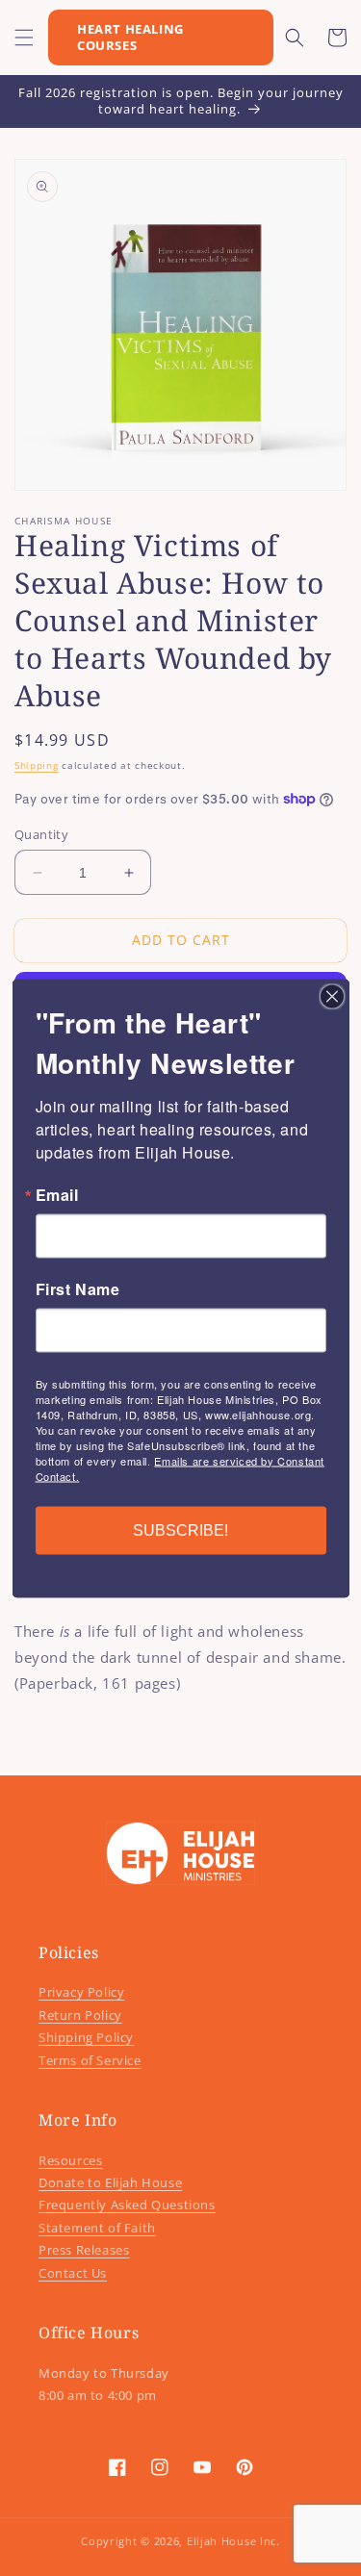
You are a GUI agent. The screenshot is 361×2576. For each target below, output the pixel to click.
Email (57, 1194)
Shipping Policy (86, 2037)
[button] (24, 38)
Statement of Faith (97, 2228)
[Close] (332, 996)
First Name (78, 1288)
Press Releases (84, 2250)
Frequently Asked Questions (127, 2205)
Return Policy (80, 2015)
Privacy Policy (81, 1992)
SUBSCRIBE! (180, 1530)
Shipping (37, 765)
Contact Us (73, 2273)
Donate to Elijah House (110, 2182)
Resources (70, 2160)
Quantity (41, 834)
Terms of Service (90, 2060)
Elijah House (221, 2541)
